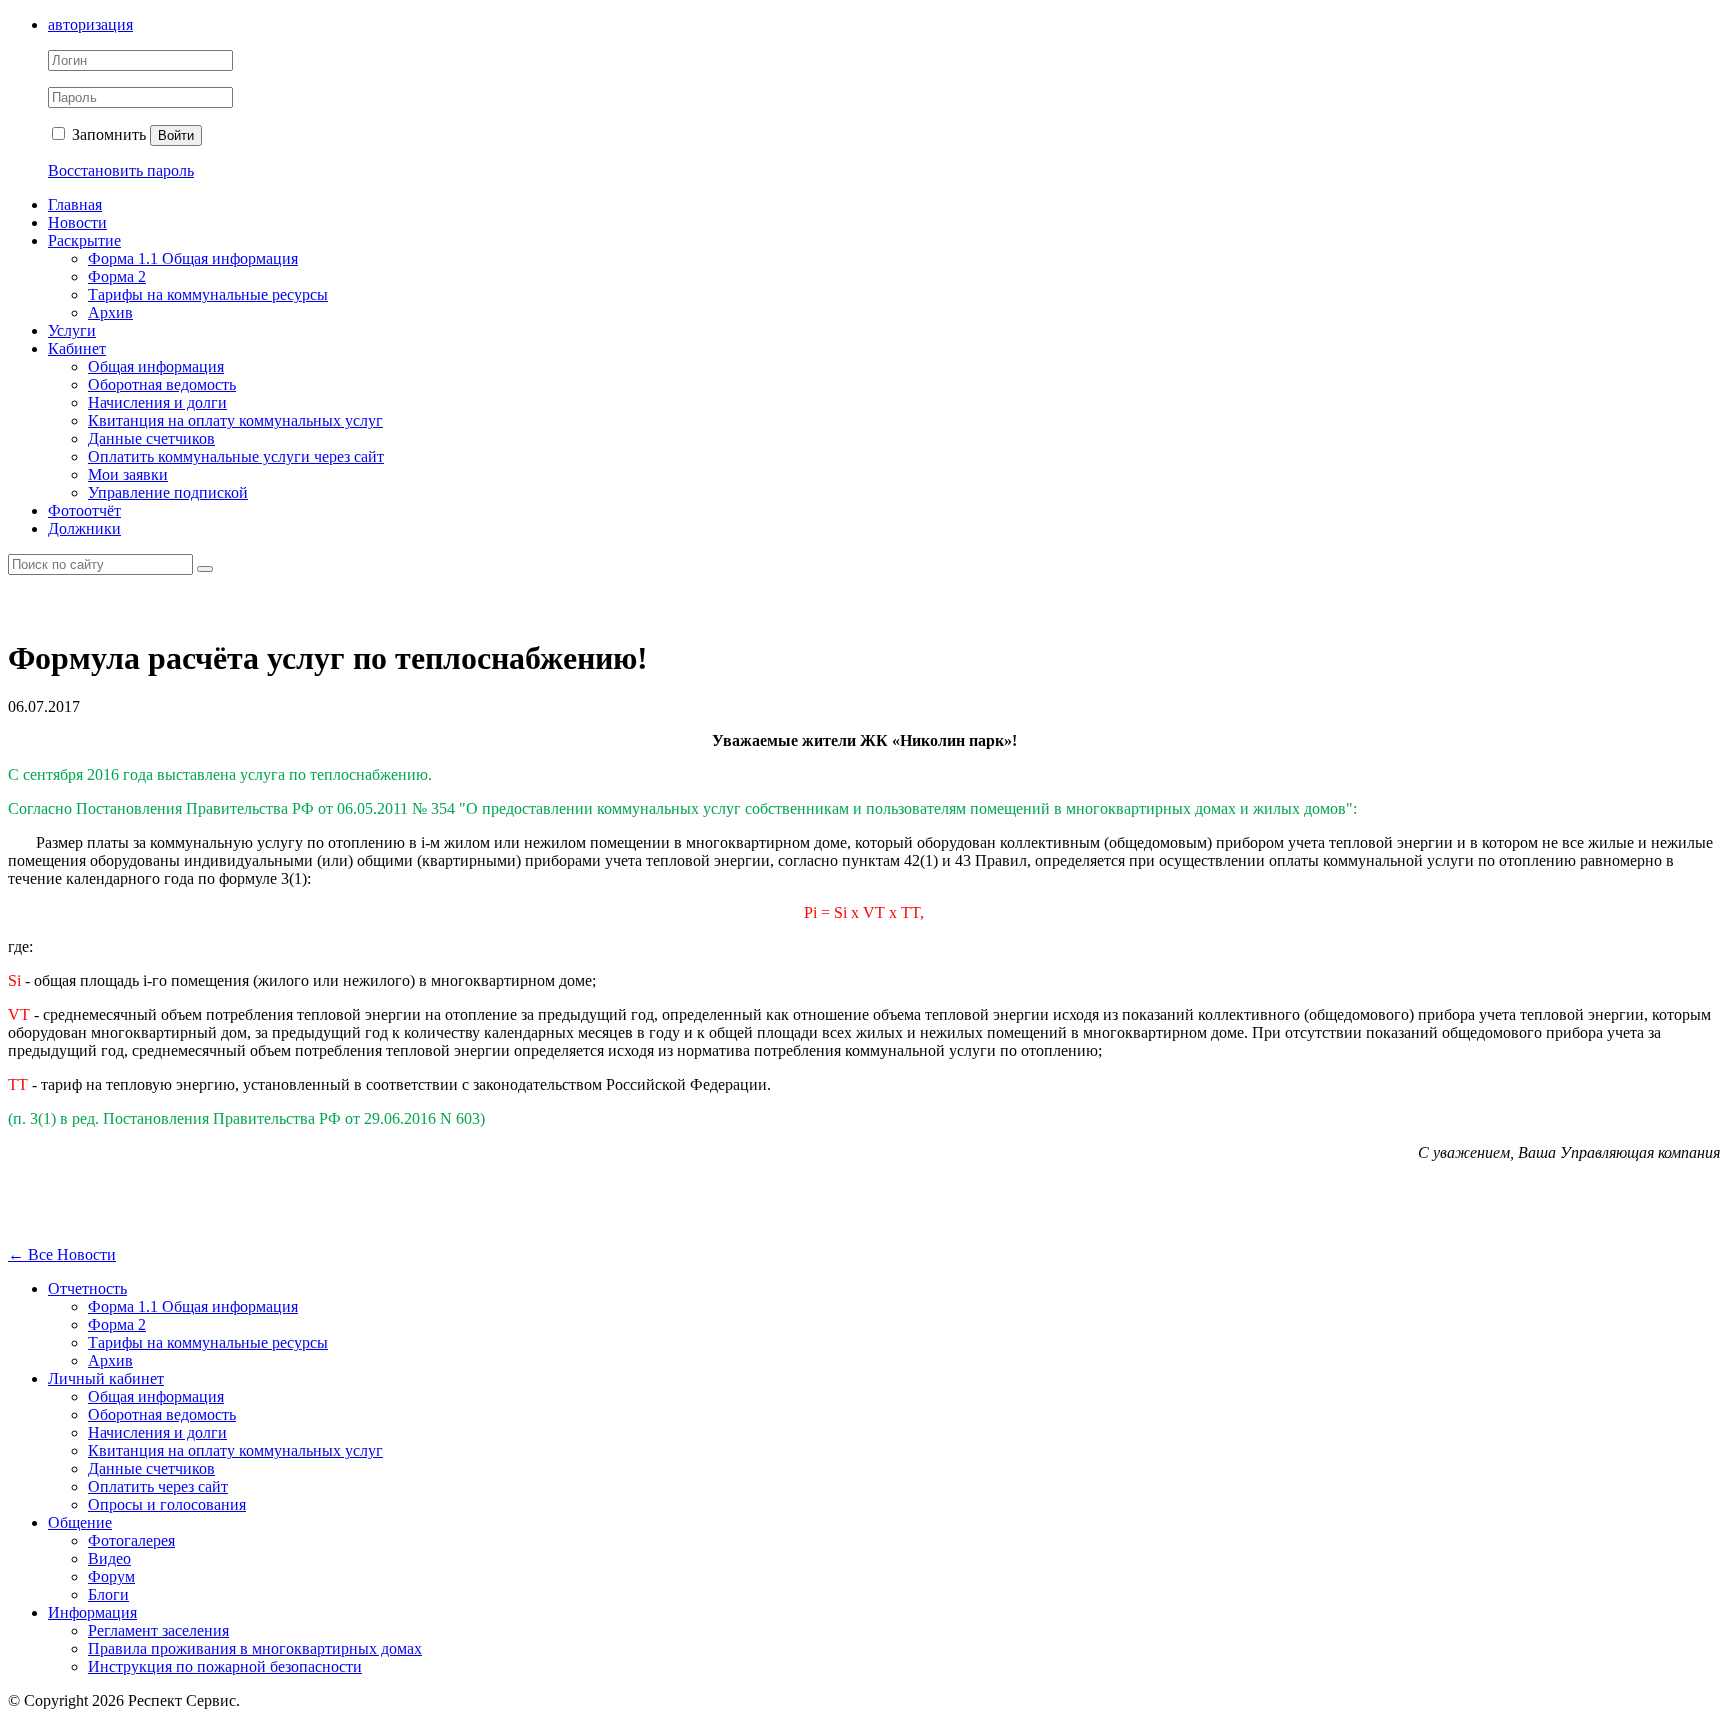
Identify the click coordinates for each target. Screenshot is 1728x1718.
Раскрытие (84, 240)
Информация (92, 1612)
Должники (84, 528)
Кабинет (77, 348)
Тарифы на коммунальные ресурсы (208, 294)
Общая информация (156, 366)
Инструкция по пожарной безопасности (225, 1666)
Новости (77, 222)
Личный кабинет (106, 1378)
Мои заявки (128, 474)
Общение (80, 1522)
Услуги (72, 330)
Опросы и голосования (167, 1504)
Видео (109, 1558)
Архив (110, 312)
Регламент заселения (158, 1630)
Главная (75, 204)
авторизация (90, 24)
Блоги (108, 1594)
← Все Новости (62, 1254)
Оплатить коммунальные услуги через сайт (236, 456)
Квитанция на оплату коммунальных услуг (235, 420)
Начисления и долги (157, 402)
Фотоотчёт (84, 510)
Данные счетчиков (151, 438)
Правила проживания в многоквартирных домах (255, 1648)
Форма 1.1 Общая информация (193, 258)
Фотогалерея (131, 1540)
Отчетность (87, 1288)
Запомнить (107, 134)
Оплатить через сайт (158, 1486)
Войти (176, 135)
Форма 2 (117, 276)
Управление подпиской (168, 492)
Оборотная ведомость (162, 384)
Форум (111, 1576)
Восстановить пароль (121, 170)
